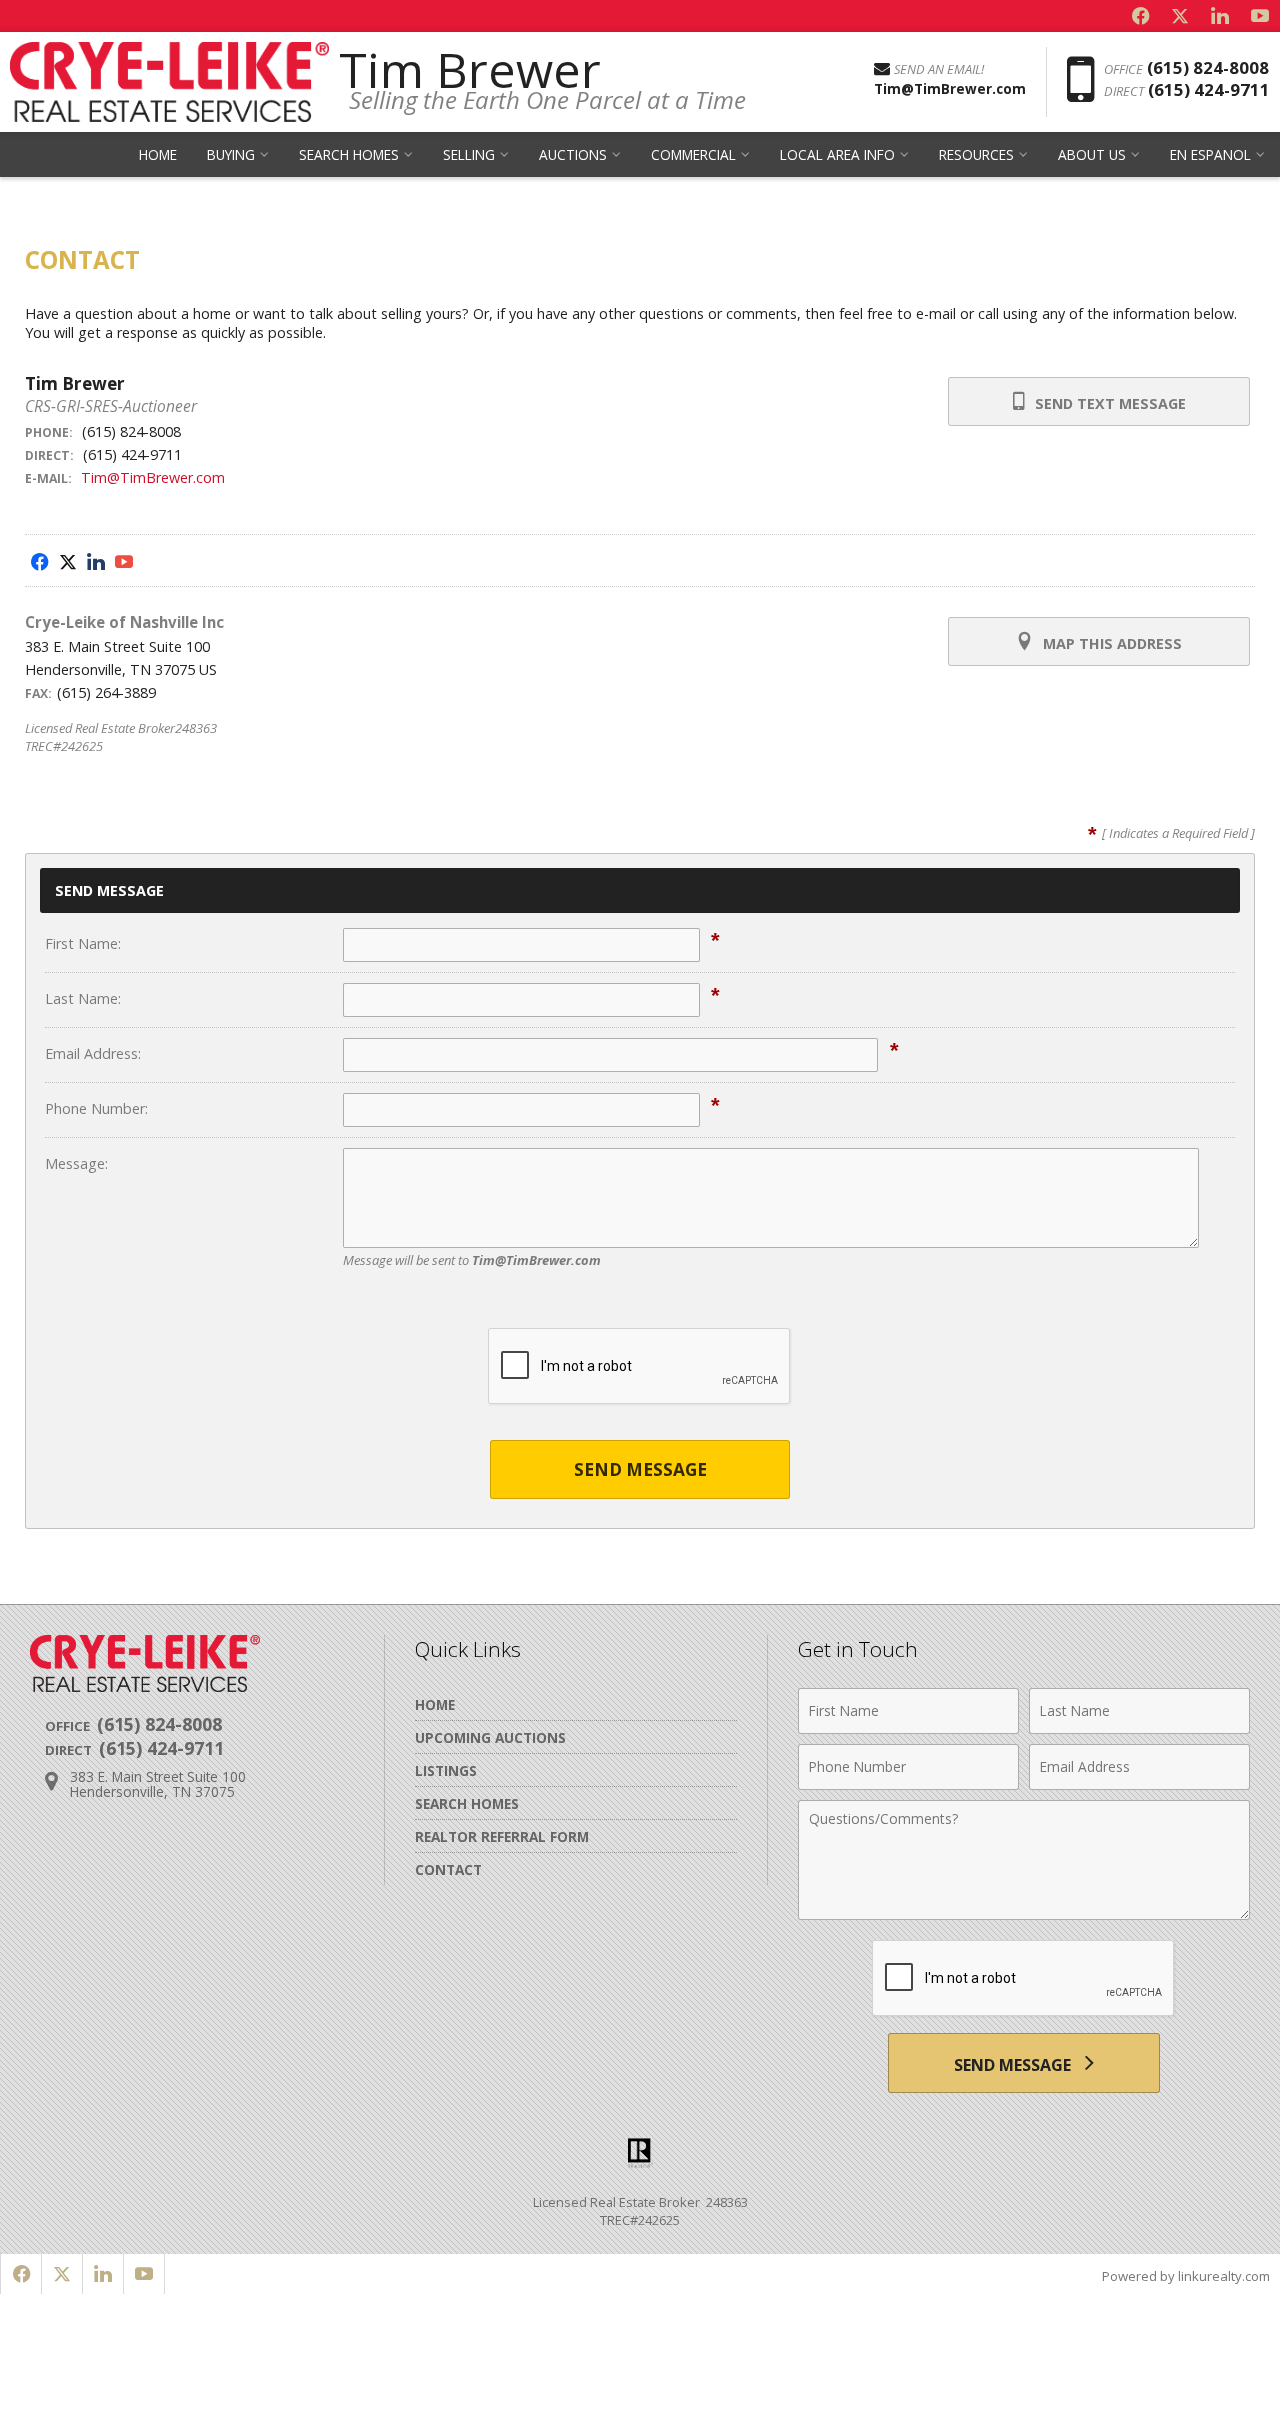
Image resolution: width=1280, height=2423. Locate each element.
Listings (446, 1770)
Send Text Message (1108, 403)
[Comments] (1024, 1914)
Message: (76, 1163)
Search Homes (467, 1803)
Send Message (640, 1469)
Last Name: (83, 998)
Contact (448, 1869)
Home (158, 154)
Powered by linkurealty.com (1186, 2276)
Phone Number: (96, 1108)
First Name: (83, 943)
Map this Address (1110, 643)
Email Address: (93, 1053)
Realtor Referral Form (502, 1836)
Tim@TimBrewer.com (153, 477)
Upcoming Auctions (490, 1737)
